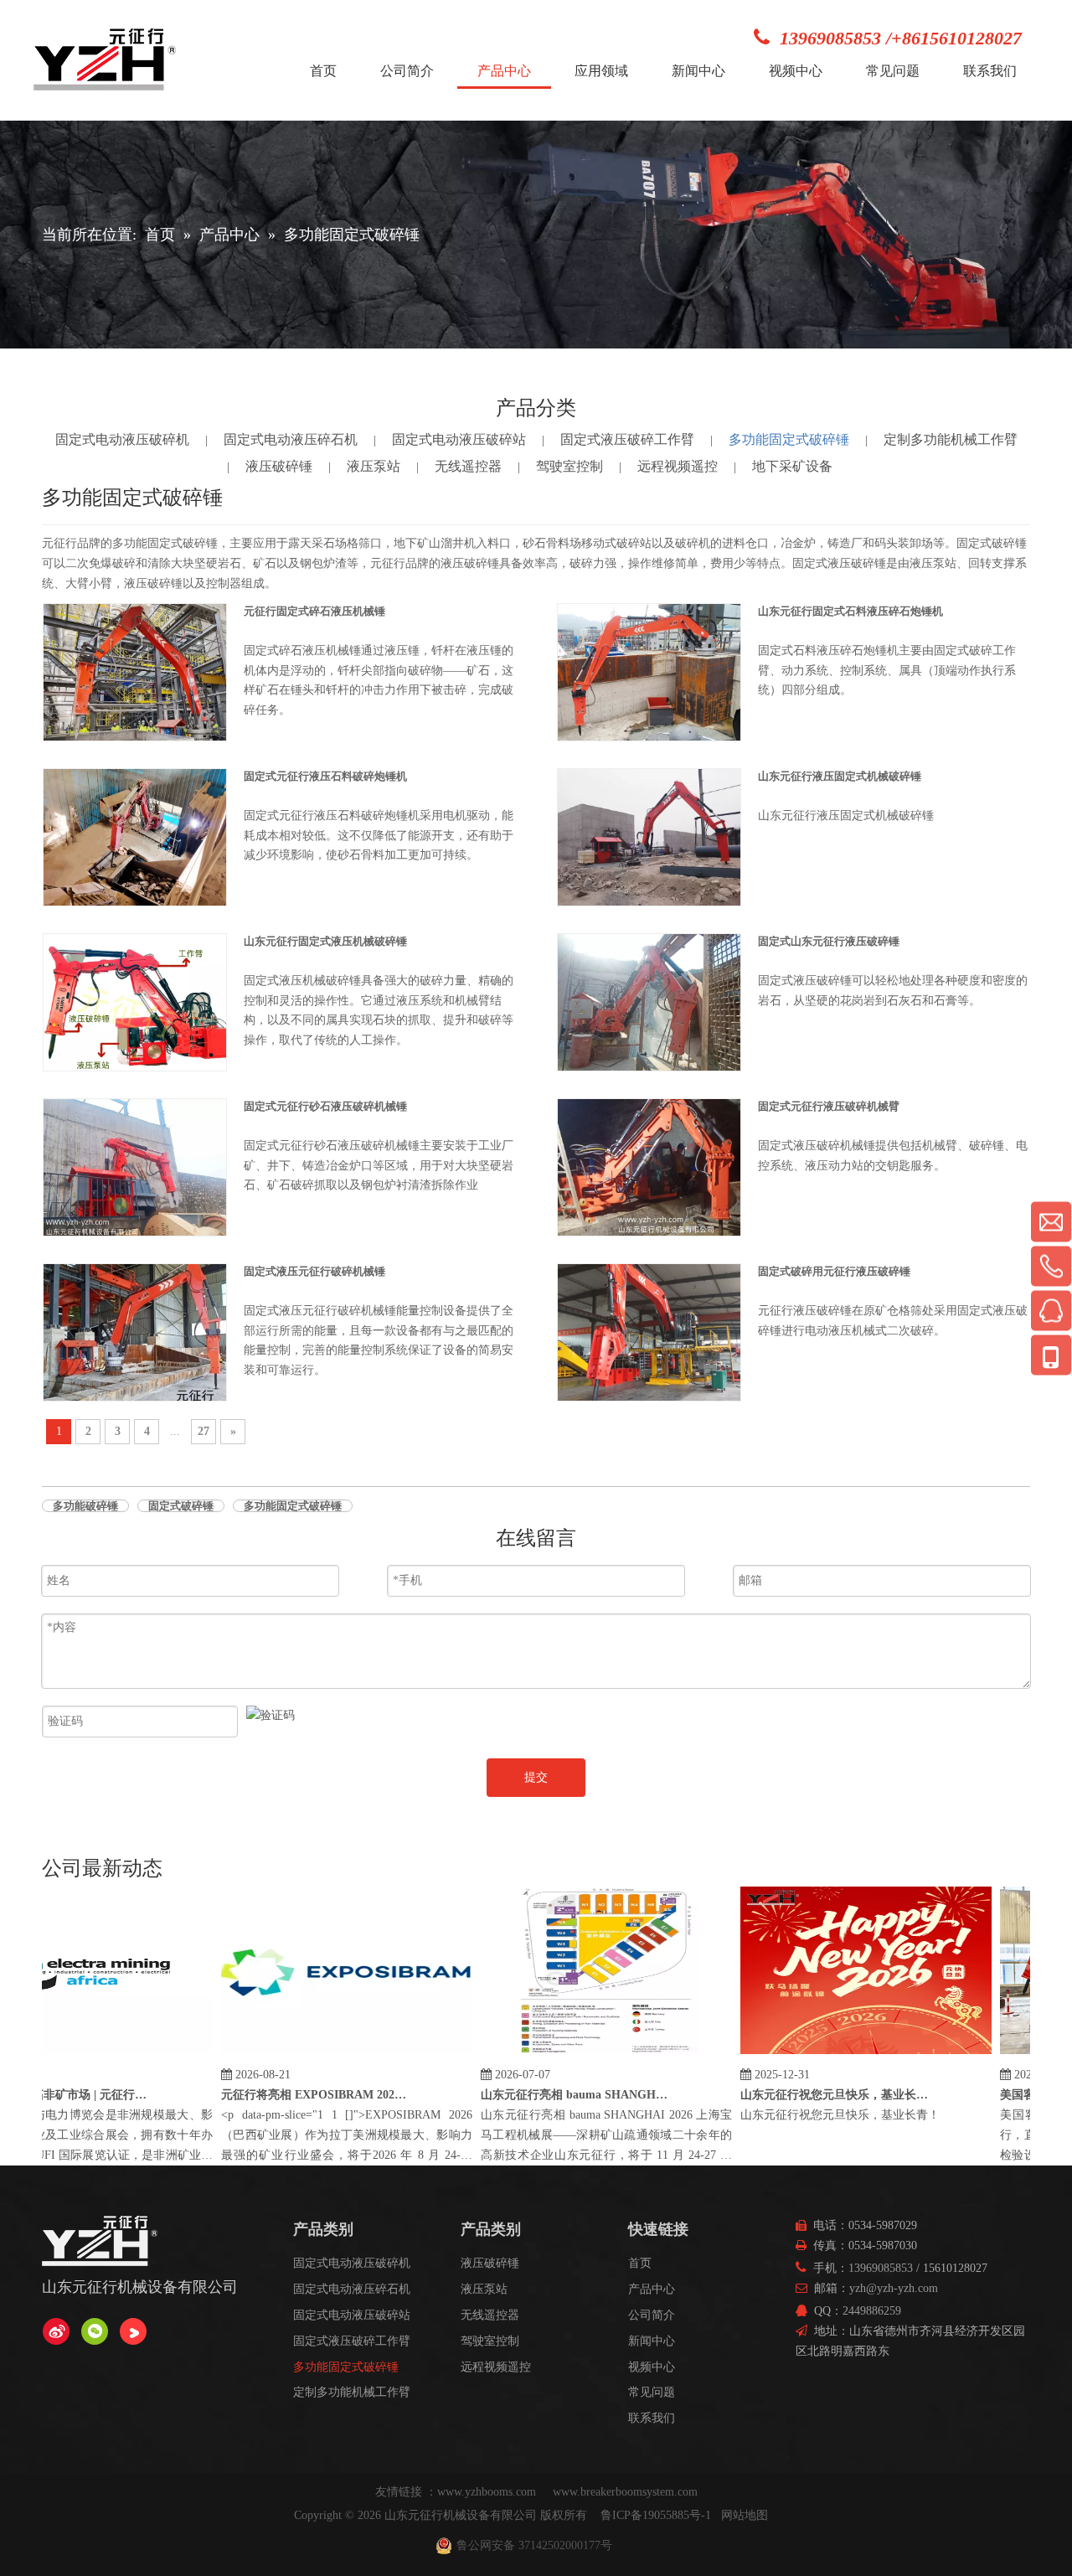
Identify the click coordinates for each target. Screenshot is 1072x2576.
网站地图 (745, 2515)
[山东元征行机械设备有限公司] (56, 2331)
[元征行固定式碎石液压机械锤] (135, 671)
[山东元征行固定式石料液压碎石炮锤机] (649, 671)
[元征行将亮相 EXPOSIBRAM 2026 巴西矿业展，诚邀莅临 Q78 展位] (322, 2055)
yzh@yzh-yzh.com (894, 2288)
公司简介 (652, 2315)
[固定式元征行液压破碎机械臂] (649, 1167)
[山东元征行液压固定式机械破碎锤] (649, 836)
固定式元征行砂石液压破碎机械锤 (325, 1106)
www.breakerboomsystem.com (625, 2492)
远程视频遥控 (678, 466)
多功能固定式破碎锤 (789, 439)
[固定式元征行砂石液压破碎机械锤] (135, 1167)
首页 (640, 2263)
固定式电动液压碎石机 (291, 439)
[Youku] (133, 2331)
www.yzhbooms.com (488, 2492)
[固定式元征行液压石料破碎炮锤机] (135, 836)
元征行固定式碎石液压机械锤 (314, 611)
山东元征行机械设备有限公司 (461, 2515)
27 (204, 1431)
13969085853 (881, 2268)
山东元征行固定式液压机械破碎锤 (325, 941)
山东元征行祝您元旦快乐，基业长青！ (810, 2095)
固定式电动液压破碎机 (122, 439)
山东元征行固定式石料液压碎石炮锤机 (850, 611)
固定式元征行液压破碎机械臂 (829, 1106)
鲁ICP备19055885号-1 (656, 2515)
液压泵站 (374, 466)
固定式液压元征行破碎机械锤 (314, 1271)
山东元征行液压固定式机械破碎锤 (840, 776)
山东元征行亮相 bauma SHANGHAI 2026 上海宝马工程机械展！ (550, 2095)
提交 (536, 1777)
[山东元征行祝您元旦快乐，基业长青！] (841, 2055)
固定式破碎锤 (181, 1506)
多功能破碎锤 (85, 1506)
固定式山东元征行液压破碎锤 (829, 941)
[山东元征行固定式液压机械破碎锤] (135, 1001)
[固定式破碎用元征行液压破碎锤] (649, 1332)
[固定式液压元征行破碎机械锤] (135, 1332)
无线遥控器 (468, 466)
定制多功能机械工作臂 (951, 439)
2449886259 (872, 2311)
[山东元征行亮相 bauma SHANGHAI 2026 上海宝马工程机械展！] (581, 2055)
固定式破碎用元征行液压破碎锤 (834, 1271)
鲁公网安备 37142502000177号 (534, 2545)
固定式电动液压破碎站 (459, 439)
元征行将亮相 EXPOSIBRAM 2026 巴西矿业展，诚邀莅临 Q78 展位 (291, 2095)
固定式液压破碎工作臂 (627, 439)
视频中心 (652, 2367)
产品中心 (652, 2289)
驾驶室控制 (569, 466)
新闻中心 (652, 2341)
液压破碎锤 (279, 466)
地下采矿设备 (792, 466)
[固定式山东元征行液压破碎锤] (649, 1001)
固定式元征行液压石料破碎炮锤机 (325, 776)
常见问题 (652, 2392)
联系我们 (652, 2418)
